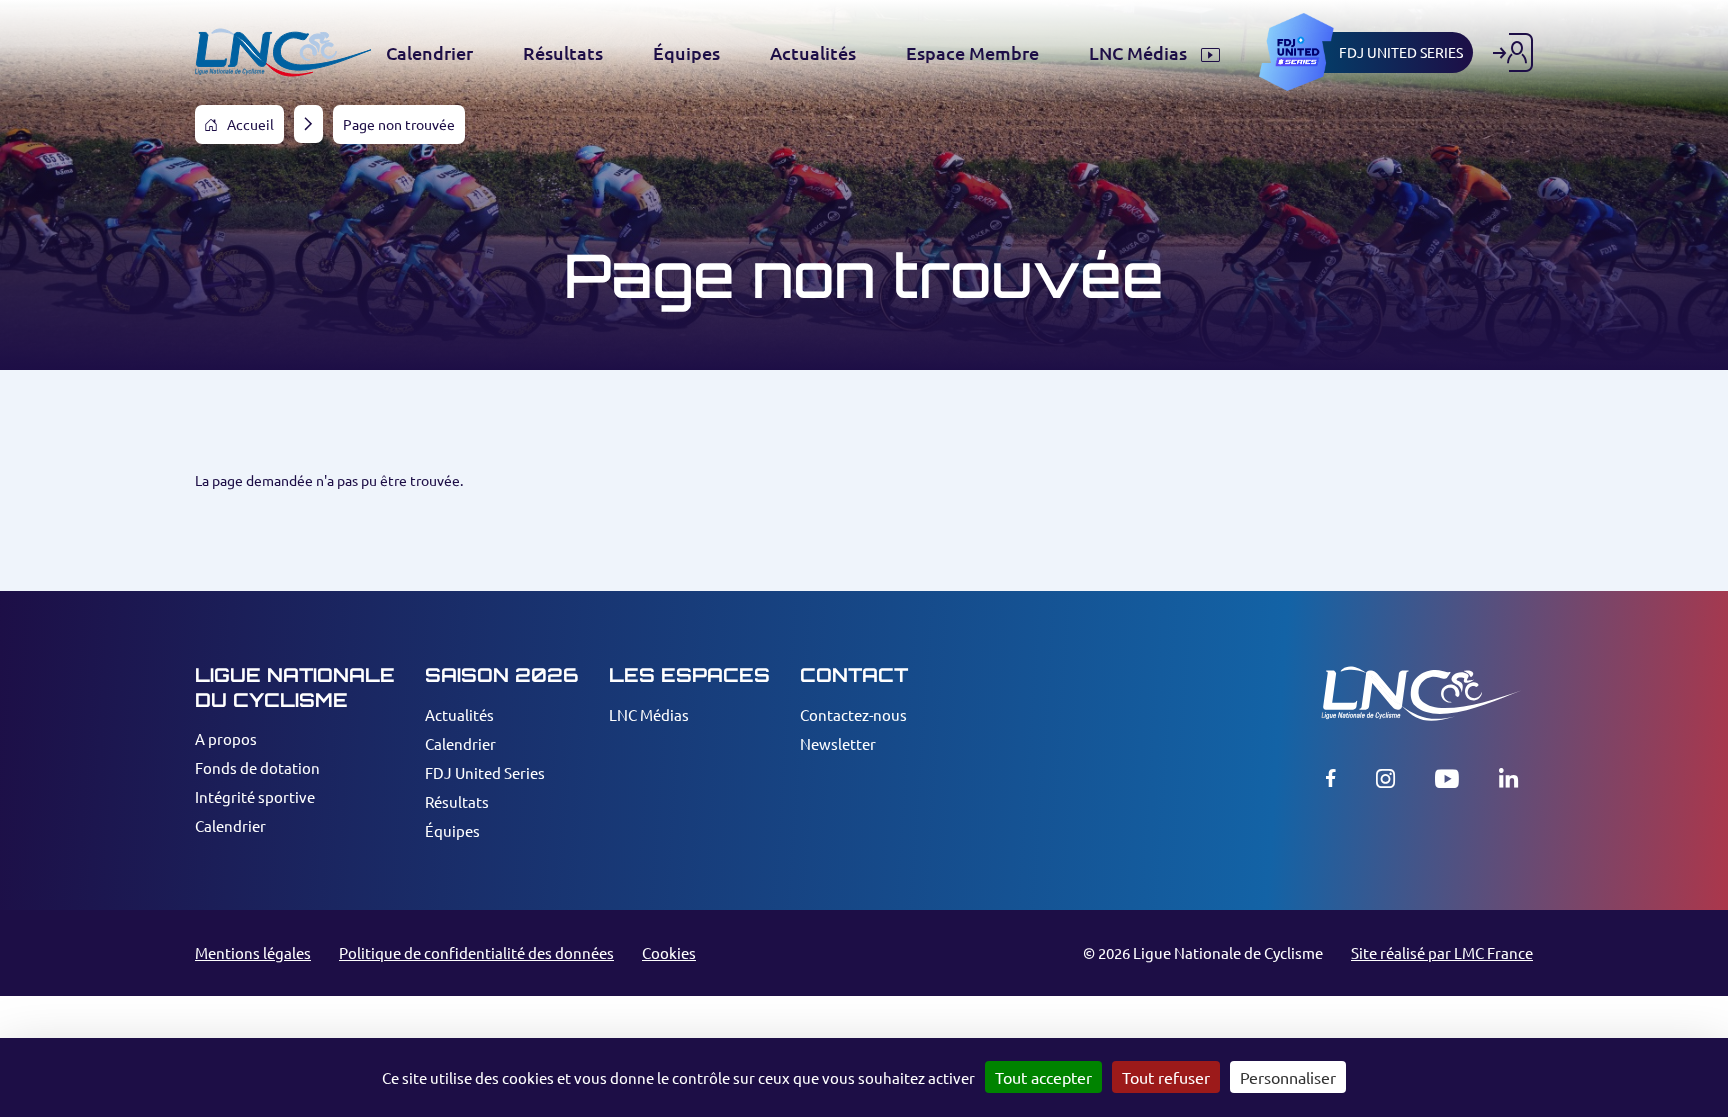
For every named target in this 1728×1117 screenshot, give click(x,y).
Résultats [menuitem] (563, 53)
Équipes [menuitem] (686, 53)
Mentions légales (253, 952)
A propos (226, 738)
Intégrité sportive (255, 796)
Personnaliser (1288, 1077)
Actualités (459, 714)
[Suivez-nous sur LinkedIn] (1508, 778)
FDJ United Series (485, 772)
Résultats (457, 801)
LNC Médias (649, 714)
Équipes (452, 830)
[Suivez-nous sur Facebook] (1331, 778)
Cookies (669, 952)
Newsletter (838, 743)
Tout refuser (1166, 1077)
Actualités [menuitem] (813, 53)
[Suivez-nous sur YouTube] (1447, 778)
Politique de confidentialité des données (476, 952)
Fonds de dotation (257, 767)
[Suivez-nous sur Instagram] (1385, 778)
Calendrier (230, 825)
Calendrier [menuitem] (429, 53)
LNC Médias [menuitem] (1140, 53)
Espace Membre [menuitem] (972, 53)
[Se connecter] (1513, 52)
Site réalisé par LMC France (1442, 952)
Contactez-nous (853, 714)
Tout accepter (1043, 1077)
